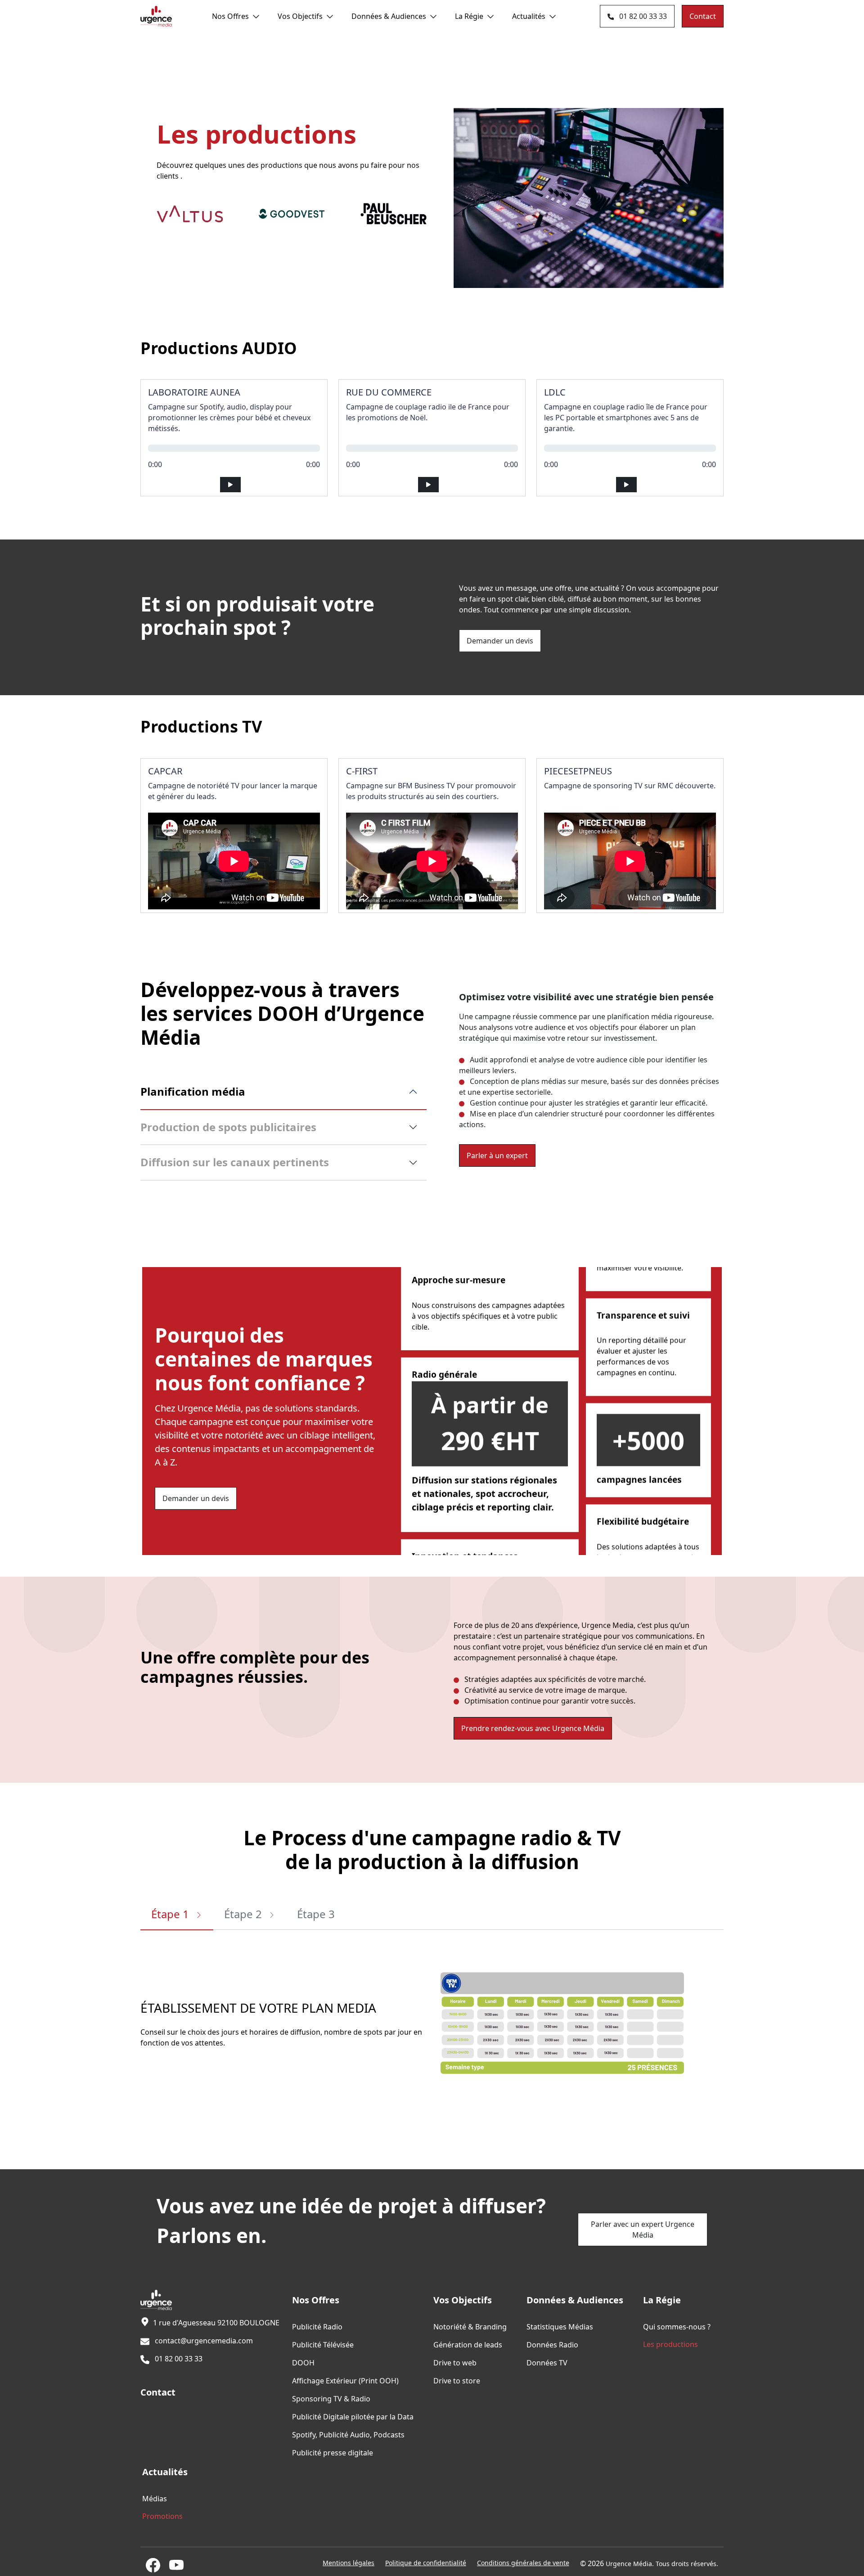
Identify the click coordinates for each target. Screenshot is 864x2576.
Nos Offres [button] (230, 16)
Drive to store (457, 2381)
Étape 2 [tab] (244, 1914)
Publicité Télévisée (323, 2345)
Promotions (162, 2516)
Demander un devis (500, 641)
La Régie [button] (469, 16)
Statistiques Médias (560, 2327)
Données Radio (552, 2345)
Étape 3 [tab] (316, 1914)
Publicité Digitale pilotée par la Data (353, 2417)
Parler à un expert (497, 1155)
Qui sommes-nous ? (677, 2327)
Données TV (547, 2363)
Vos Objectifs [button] (300, 16)
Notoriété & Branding (470, 2327)
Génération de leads (468, 2345)
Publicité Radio (317, 2327)
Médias (155, 2499)
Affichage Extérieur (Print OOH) (345, 2381)
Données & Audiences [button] (389, 16)
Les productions (670, 2344)
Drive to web (455, 2363)
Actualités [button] (529, 16)
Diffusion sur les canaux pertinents (235, 1162)
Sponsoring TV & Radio (331, 2399)
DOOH (303, 2363)
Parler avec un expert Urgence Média (643, 2230)
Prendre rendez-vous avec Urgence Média (533, 1728)
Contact (703, 16)
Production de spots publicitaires (228, 1127)
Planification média (193, 1091)
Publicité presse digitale (333, 2453)
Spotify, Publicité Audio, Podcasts (348, 2435)
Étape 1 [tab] (171, 1914)
